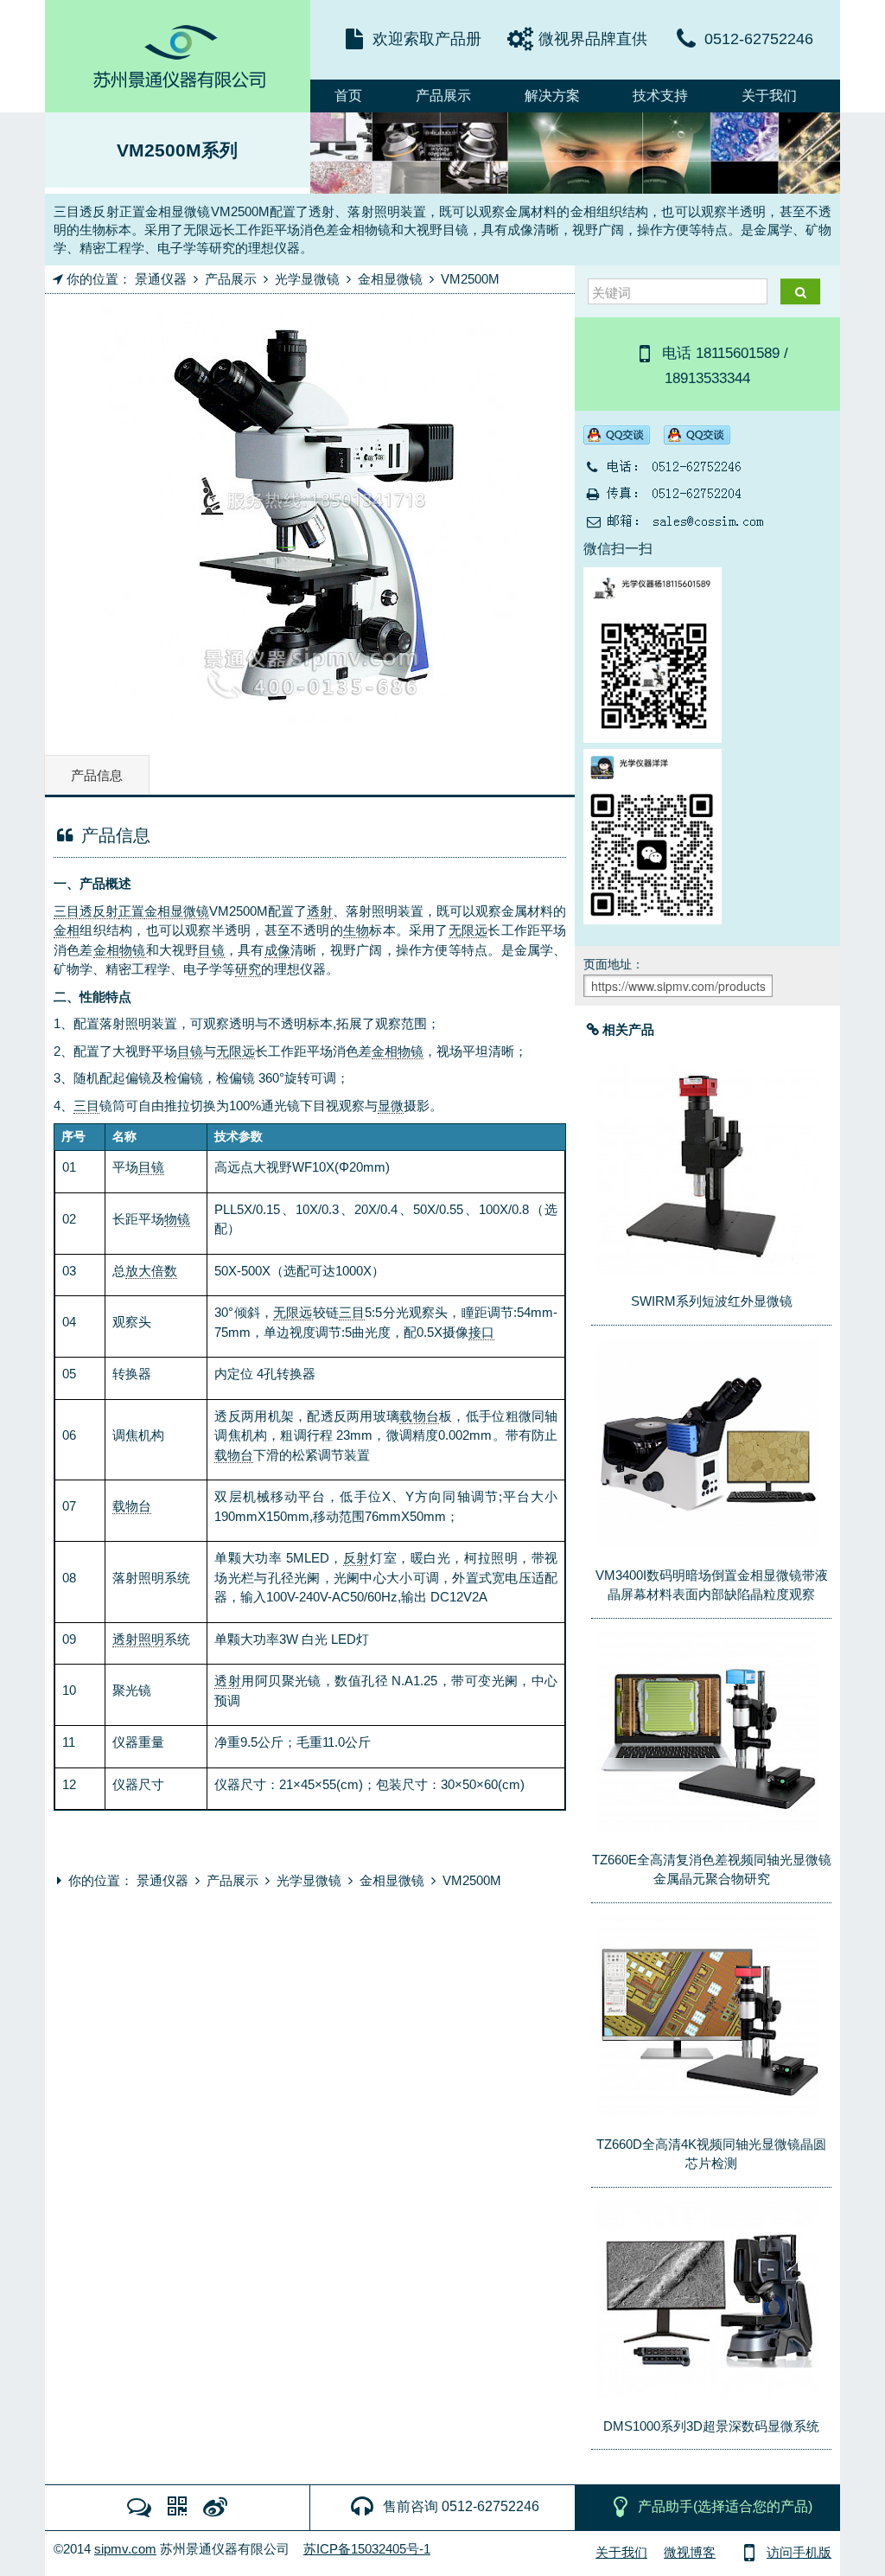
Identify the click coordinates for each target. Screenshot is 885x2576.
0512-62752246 (759, 39)
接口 (481, 1332)
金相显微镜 (390, 279)
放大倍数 (151, 1271)
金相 (67, 930)
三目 (67, 911)
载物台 (419, 1416)
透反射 (99, 911)
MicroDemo (178, 56)
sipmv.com (125, 2549)
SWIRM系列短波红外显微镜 (712, 1301)
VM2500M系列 (177, 150)
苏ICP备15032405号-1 (367, 2549)
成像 (277, 950)
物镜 (132, 950)
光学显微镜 (307, 279)
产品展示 (443, 96)
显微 (391, 1106)
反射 (357, 1558)
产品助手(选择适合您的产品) (725, 2506)
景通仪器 (161, 279)
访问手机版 (799, 2552)
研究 (248, 969)
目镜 (211, 950)
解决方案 (552, 96)
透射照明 (138, 1639)
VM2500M (470, 279)
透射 (320, 911)
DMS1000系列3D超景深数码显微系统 (711, 2426)
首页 (348, 96)
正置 (131, 911)
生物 (356, 930)
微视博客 (690, 2552)
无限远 (468, 930)
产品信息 (97, 775)
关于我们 (769, 96)
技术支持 (660, 96)
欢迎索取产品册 (427, 39)
